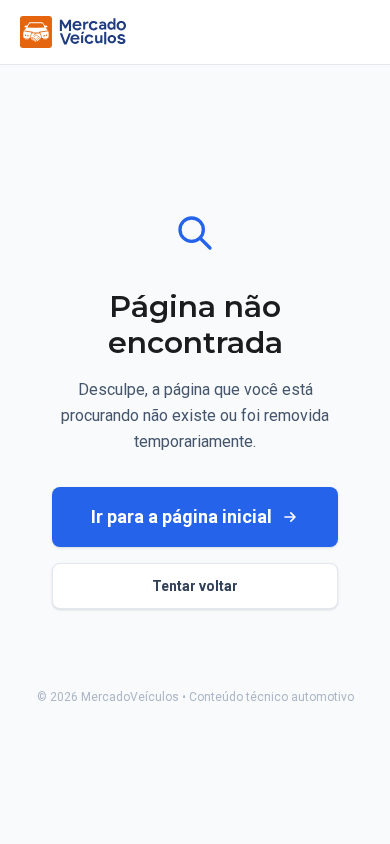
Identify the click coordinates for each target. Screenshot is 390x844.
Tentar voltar (195, 586)
